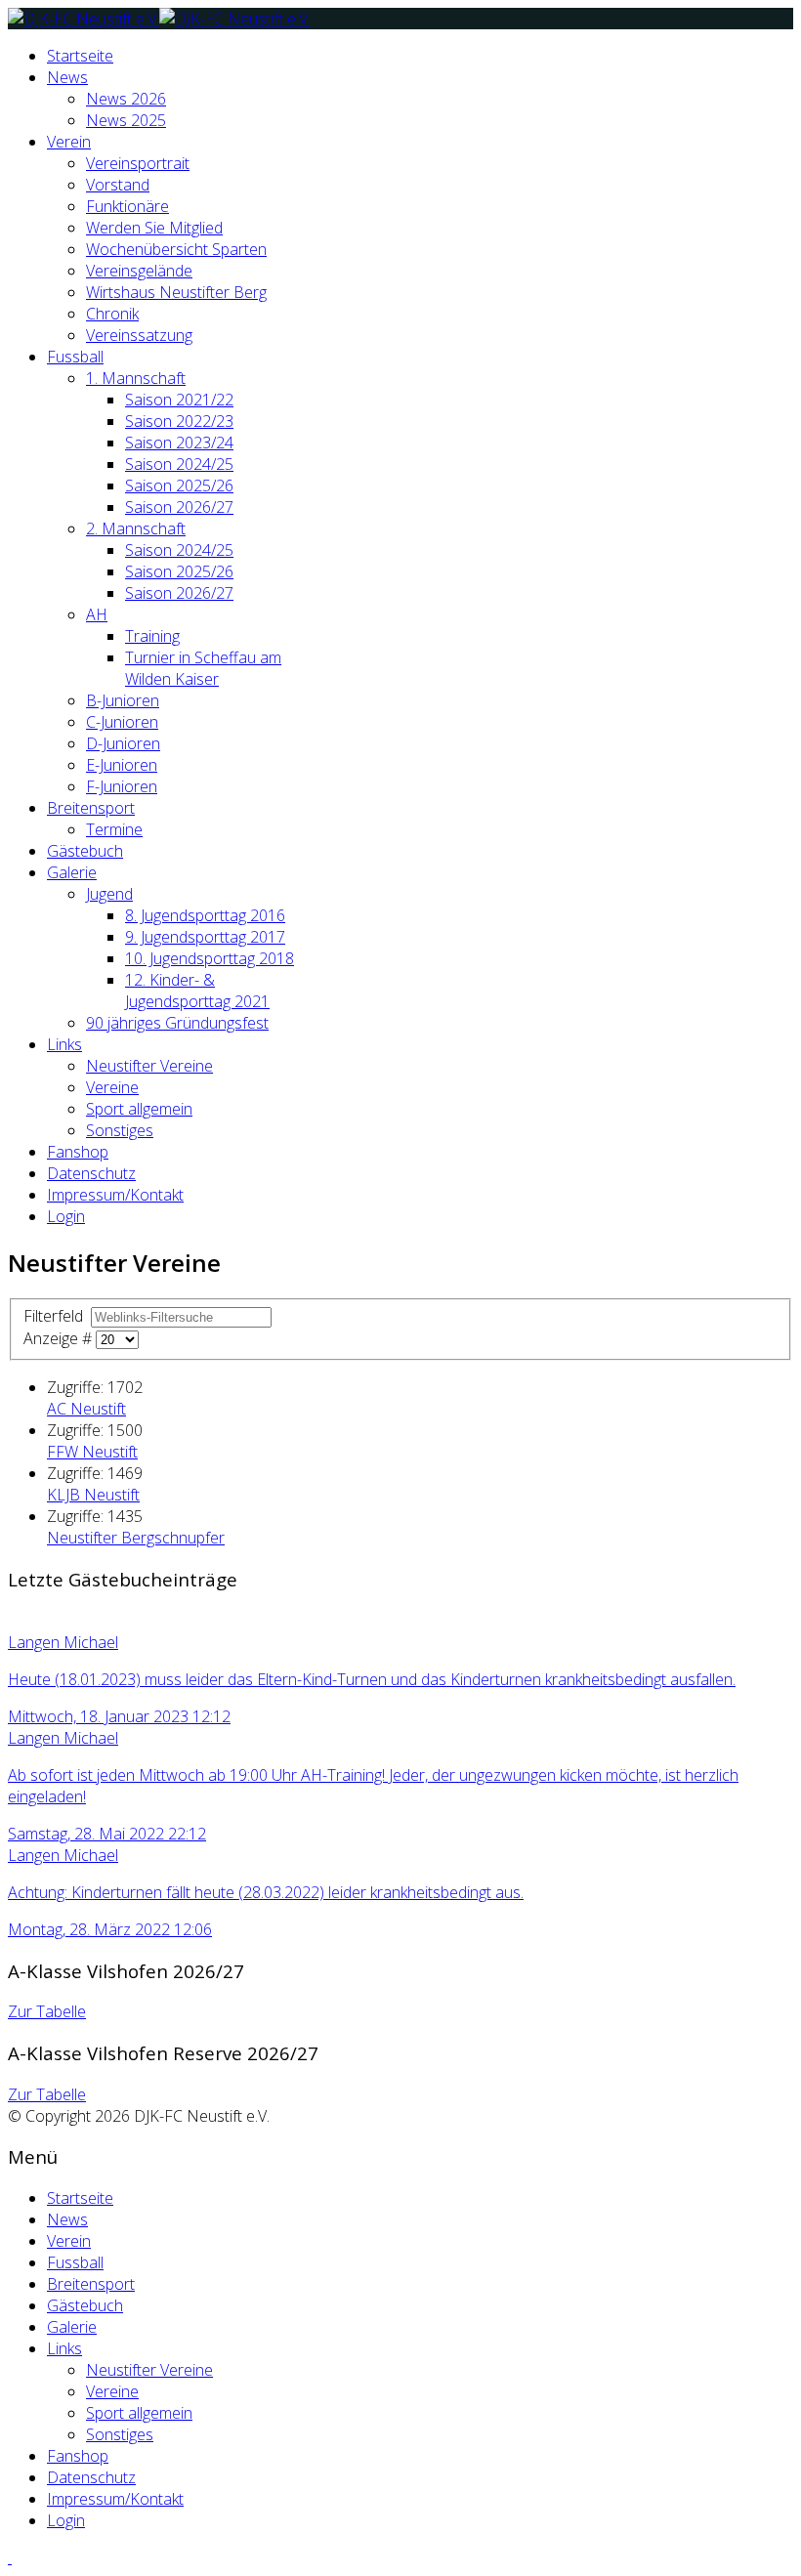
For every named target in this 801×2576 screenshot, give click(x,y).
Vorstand (118, 185)
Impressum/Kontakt (115, 1195)
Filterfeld (55, 1316)
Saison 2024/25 (179, 464)
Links (64, 1044)
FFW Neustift (92, 1452)
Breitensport (91, 808)
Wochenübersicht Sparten (176, 249)
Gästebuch (85, 851)
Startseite (80, 56)
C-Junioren (122, 722)
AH (97, 614)
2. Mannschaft (136, 528)
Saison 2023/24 (179, 443)
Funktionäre (127, 206)
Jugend (109, 894)
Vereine (112, 1087)
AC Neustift (86, 1409)
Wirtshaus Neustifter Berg (176, 292)
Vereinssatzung (139, 335)
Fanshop (78, 1152)
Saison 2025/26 (179, 486)
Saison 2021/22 (179, 400)
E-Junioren (122, 765)
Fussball (75, 357)
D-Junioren (123, 743)
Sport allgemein (139, 1109)
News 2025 (126, 120)
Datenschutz (91, 1173)
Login (66, 1216)
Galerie (72, 872)
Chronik (112, 314)
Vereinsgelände (139, 271)
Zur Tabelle (47, 2011)
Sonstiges (120, 1130)
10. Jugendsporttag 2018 (210, 958)
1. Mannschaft (136, 378)
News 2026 (126, 99)
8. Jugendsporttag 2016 (205, 915)
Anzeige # (60, 1338)
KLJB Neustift (93, 1495)
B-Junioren (123, 700)
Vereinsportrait (138, 163)
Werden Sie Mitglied (154, 228)
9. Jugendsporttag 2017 (205, 937)
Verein (69, 142)
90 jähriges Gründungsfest (177, 1023)
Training (152, 636)
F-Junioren (122, 786)
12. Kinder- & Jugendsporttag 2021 (197, 991)
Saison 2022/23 (179, 421)
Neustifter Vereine (149, 1066)
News (67, 77)
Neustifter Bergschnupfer (136, 1538)
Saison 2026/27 (179, 507)
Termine (114, 829)
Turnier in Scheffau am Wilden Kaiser (203, 668)
